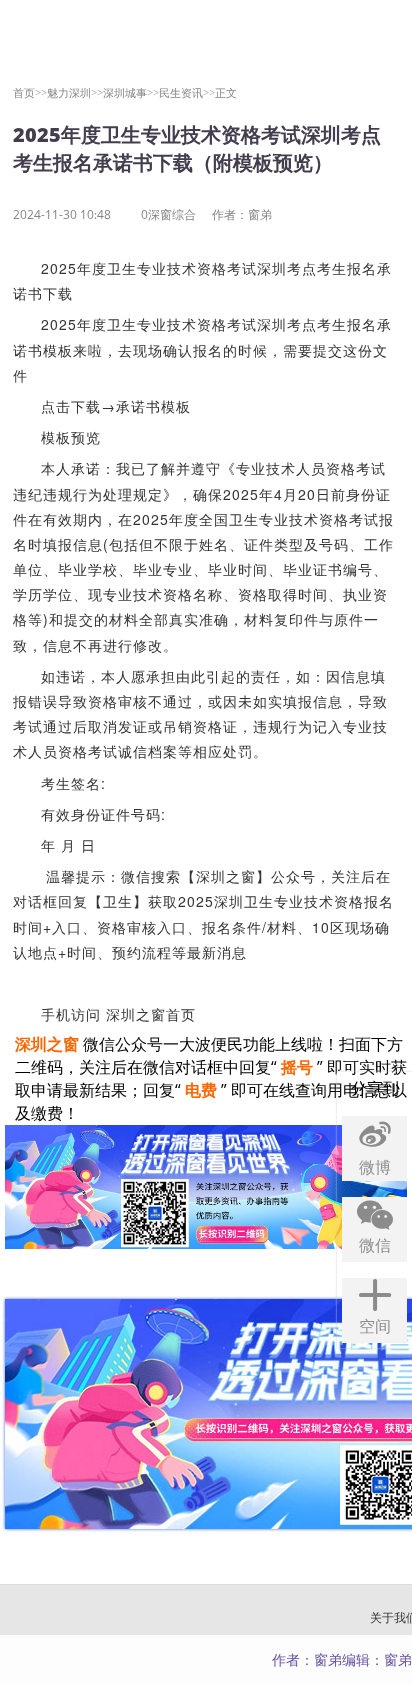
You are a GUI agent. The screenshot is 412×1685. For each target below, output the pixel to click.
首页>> (30, 92)
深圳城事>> (131, 92)
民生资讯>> (187, 92)
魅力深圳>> (75, 92)
